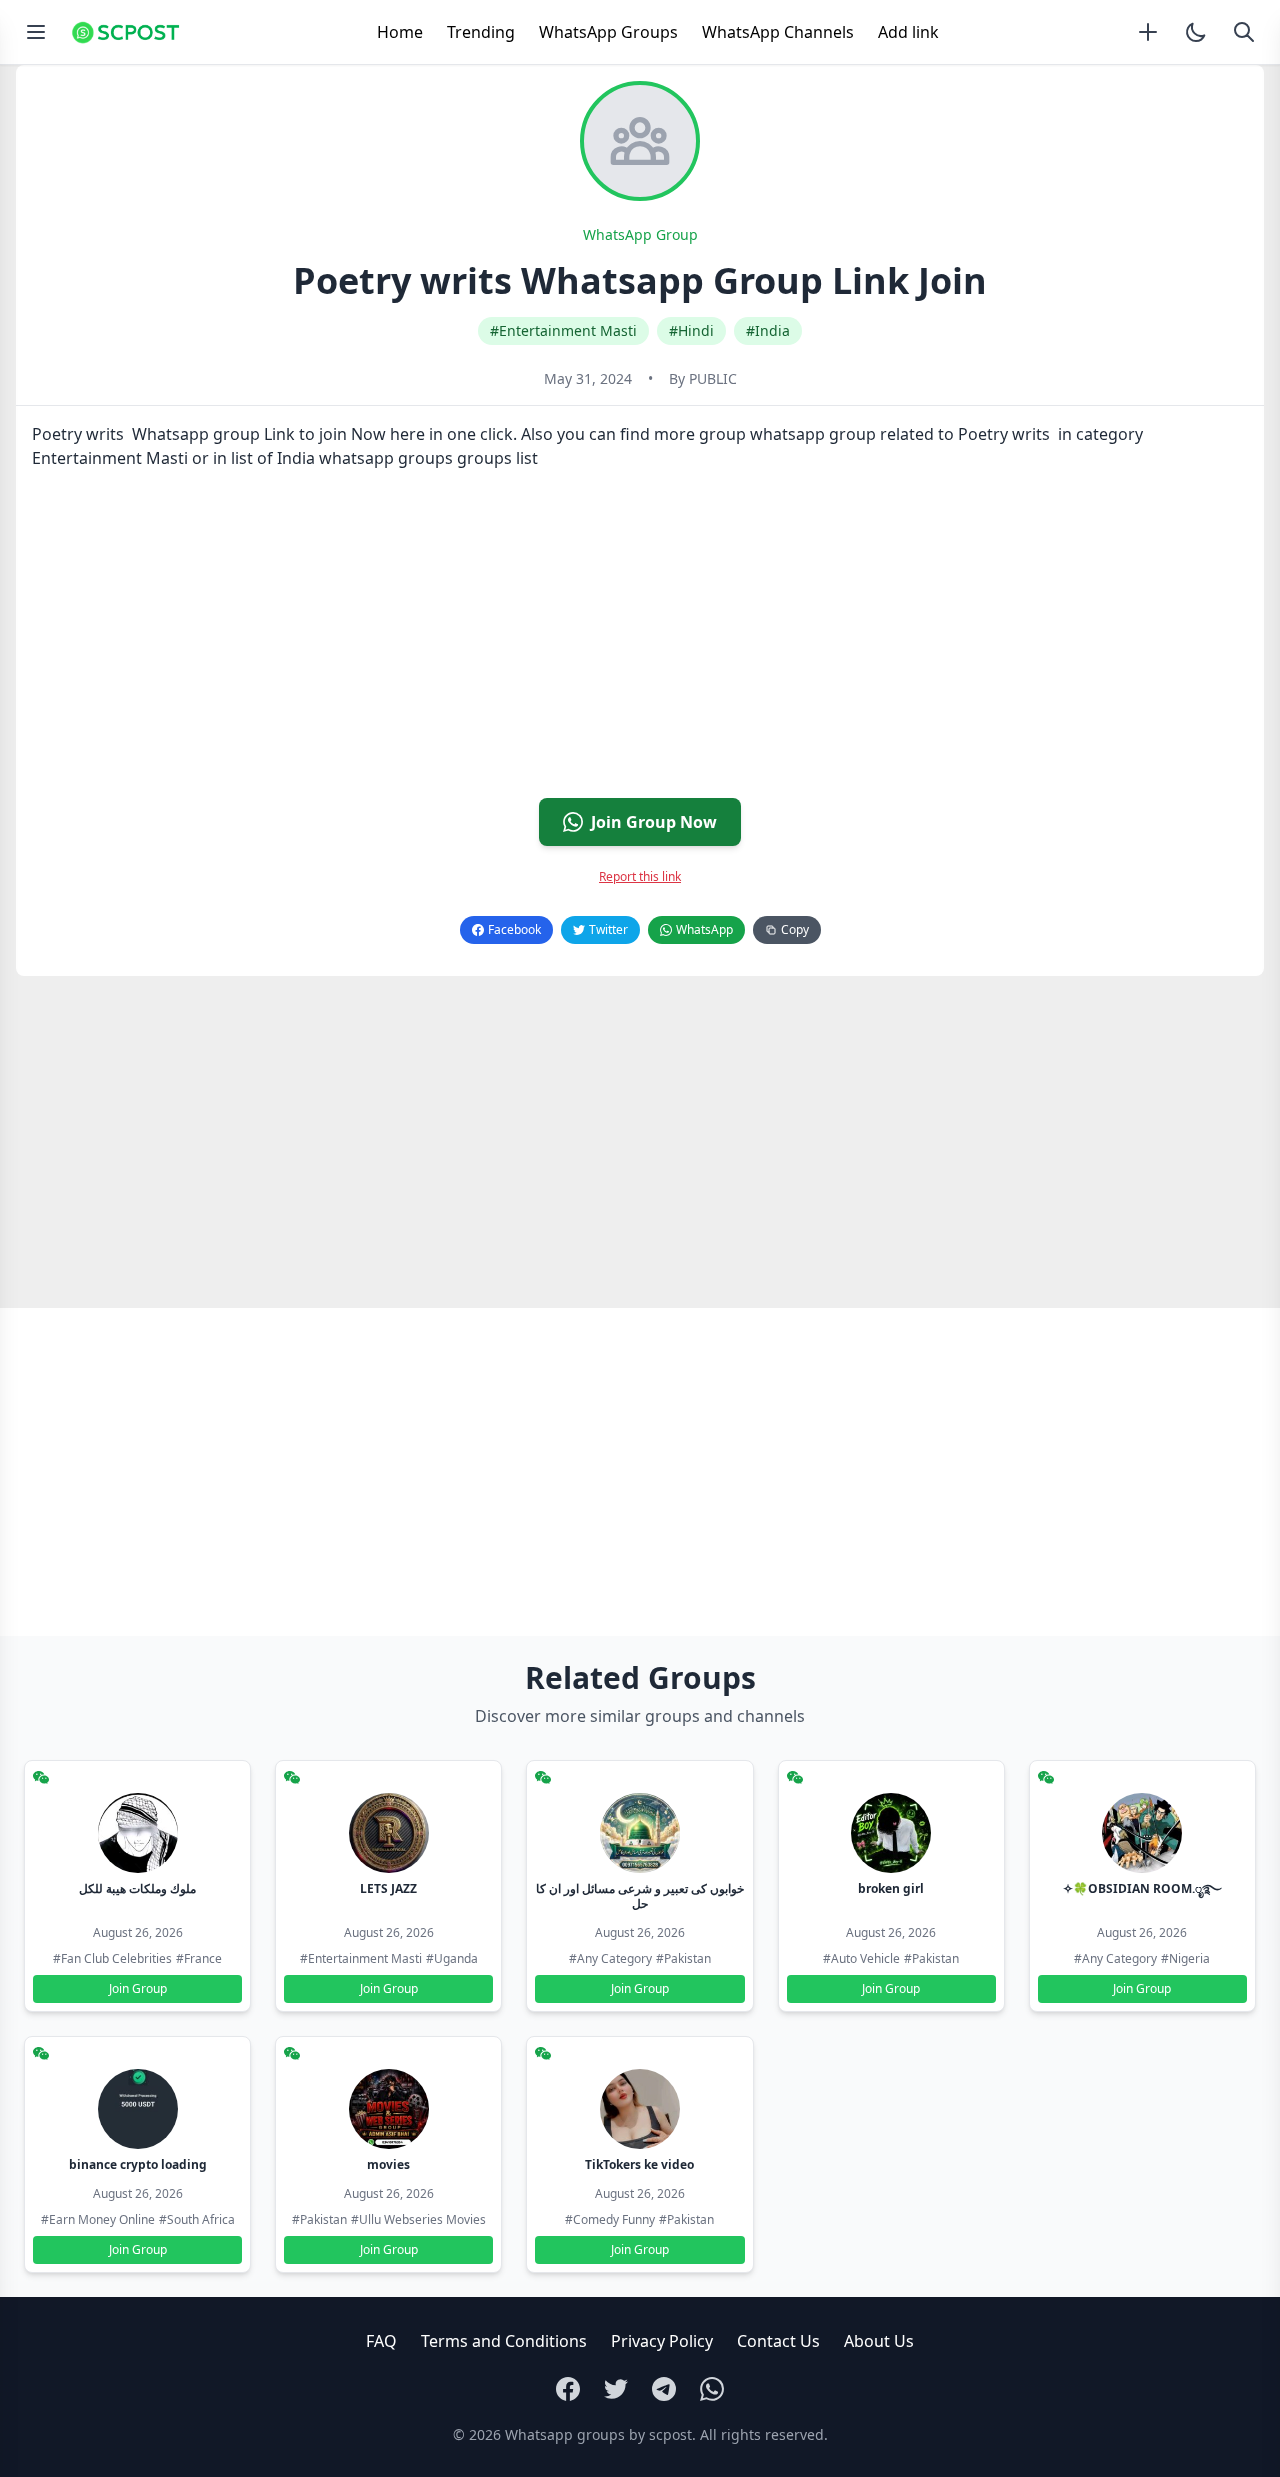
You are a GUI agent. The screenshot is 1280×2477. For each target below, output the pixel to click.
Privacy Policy (662, 2341)
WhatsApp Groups (608, 32)
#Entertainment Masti (563, 330)
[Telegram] (664, 2389)
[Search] (1244, 32)
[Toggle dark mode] (1196, 32)
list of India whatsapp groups (342, 458)
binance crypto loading (138, 2164)
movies (388, 2164)
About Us (879, 2341)
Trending (481, 32)
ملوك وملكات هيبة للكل (137, 1888)
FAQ (381, 2341)
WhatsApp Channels (778, 32)
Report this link (640, 876)
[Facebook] (568, 2389)
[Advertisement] (616, 642)
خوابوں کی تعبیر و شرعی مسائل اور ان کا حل (640, 1896)
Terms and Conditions (504, 2341)
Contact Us (778, 2341)
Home (400, 32)
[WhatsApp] (712, 2389)
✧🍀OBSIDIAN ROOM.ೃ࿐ (1142, 1888)
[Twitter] (616, 2389)
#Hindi (691, 330)
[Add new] (1148, 32)
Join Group (138, 1988)
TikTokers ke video (639, 2164)
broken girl (891, 1888)
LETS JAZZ (388, 1888)
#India (768, 330)
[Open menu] (36, 32)
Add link (908, 32)
